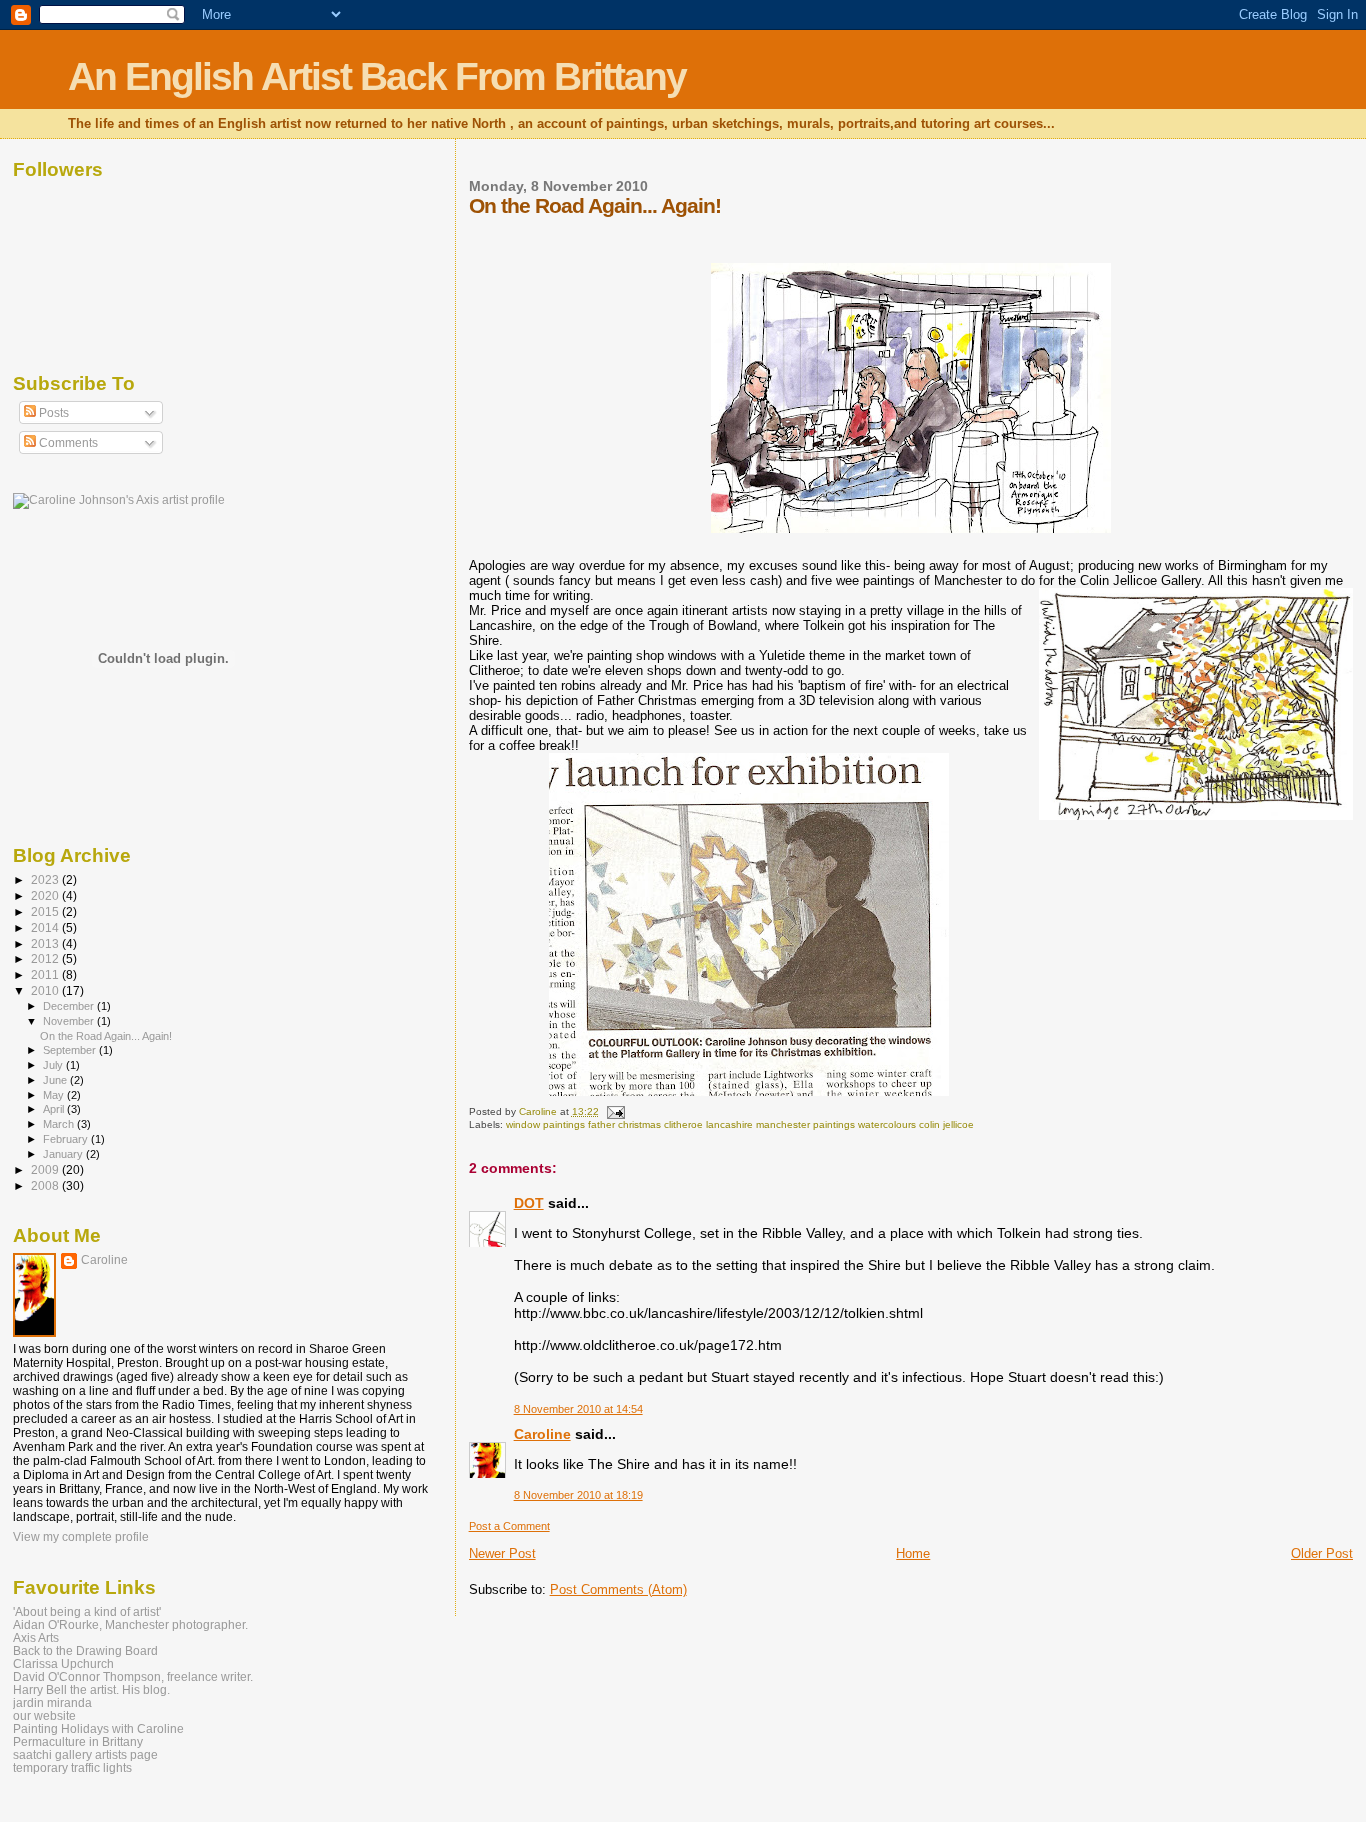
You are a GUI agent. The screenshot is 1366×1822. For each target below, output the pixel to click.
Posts (52, 413)
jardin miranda (52, 1702)
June (56, 1080)
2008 (46, 1185)
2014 (46, 927)
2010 (46, 990)
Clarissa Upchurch (63, 1663)
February (67, 1139)
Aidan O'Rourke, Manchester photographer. (130, 1624)
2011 (46, 974)
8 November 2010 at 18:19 (578, 1495)
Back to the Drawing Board (85, 1650)
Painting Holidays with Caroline (98, 1728)
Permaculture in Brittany (78, 1741)
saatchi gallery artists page (85, 1754)
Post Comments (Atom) (618, 1589)
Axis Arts (36, 1637)
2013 (46, 943)
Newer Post (502, 1553)
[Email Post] (615, 1111)
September (71, 1050)
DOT (529, 1203)
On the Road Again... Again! (106, 1036)
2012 (46, 958)
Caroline (542, 1434)
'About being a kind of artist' (87, 1611)
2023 (46, 879)
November (70, 1021)
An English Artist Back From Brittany (377, 76)
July (54, 1065)
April (55, 1109)
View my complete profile (81, 1537)
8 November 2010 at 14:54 (578, 1409)
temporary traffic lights (72, 1767)
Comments (67, 443)
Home (913, 1553)
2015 (46, 911)
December (70, 1006)
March (60, 1124)
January (64, 1154)
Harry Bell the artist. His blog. (91, 1689)
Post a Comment (509, 1526)
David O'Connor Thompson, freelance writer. (133, 1676)
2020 (46, 895)
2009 (46, 1169)
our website (44, 1715)
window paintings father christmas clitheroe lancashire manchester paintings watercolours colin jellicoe (740, 1124)
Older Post (1322, 1553)
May (55, 1095)
